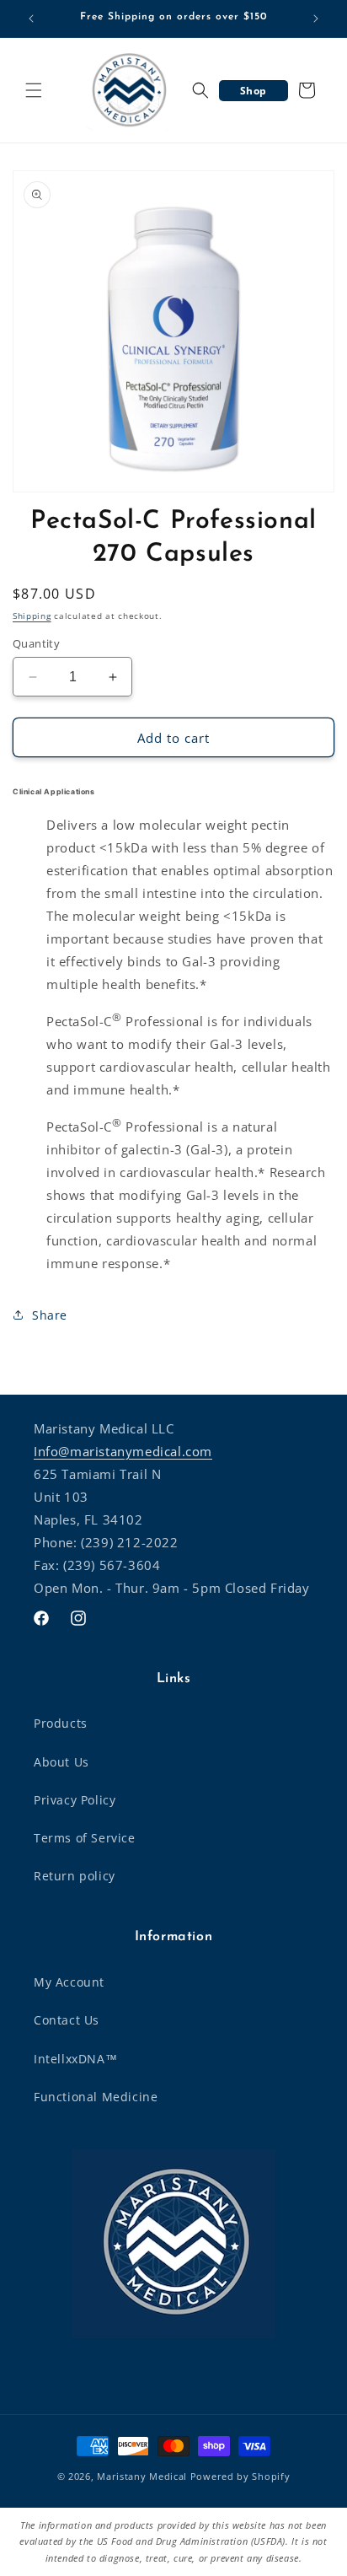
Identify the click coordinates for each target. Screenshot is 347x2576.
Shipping (32, 616)
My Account (69, 1982)
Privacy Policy (75, 1800)
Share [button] (50, 1315)
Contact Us (67, 2020)
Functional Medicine (96, 2097)
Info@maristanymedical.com (123, 1451)
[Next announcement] (316, 19)
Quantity (36, 643)
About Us (61, 1762)
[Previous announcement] (31, 19)
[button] (34, 90)
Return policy (75, 1876)
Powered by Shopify (240, 2476)
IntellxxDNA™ (75, 2059)
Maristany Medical (142, 2476)
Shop (254, 91)
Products (61, 1723)
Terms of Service (85, 1838)
